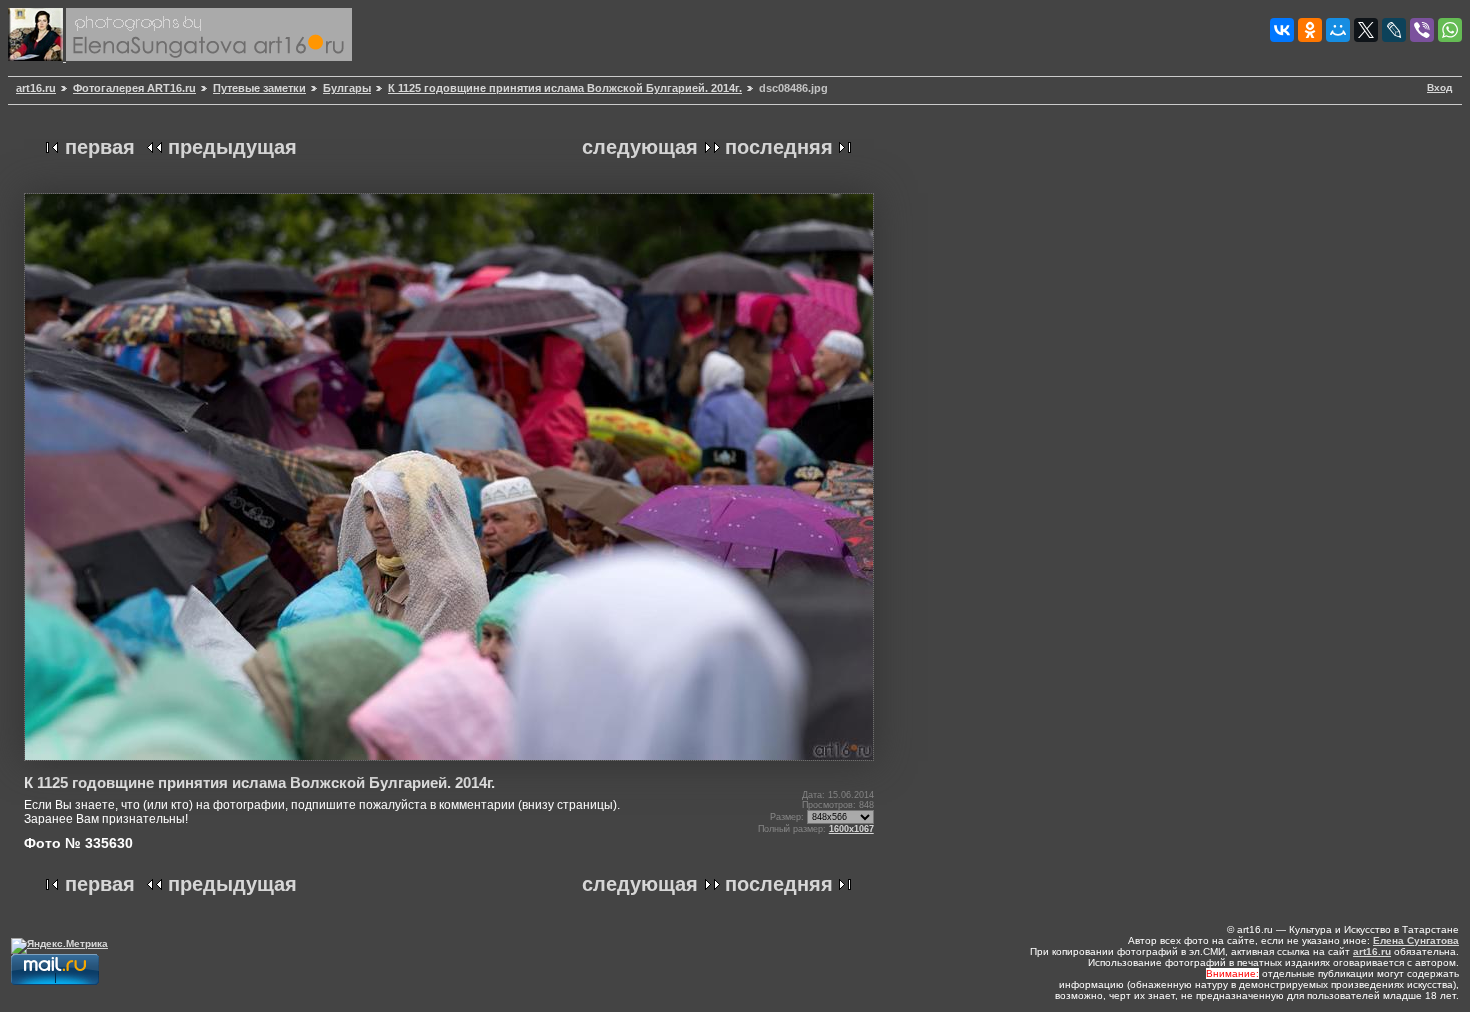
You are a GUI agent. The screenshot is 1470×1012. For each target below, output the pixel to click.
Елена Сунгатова (1416, 940)
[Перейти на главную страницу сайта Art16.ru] (37, 57)
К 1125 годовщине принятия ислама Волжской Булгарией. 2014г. (565, 88)
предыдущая (232, 147)
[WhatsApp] (1450, 30)
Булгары (347, 88)
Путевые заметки (259, 88)
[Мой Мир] (1338, 30)
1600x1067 (851, 829)
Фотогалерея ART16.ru (134, 88)
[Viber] (1422, 30)
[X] (1366, 30)
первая (100, 147)
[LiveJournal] (1394, 30)
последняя (779, 147)
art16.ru (36, 88)
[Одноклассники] (1310, 30)
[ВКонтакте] (1282, 30)
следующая (640, 147)
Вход (1439, 87)
